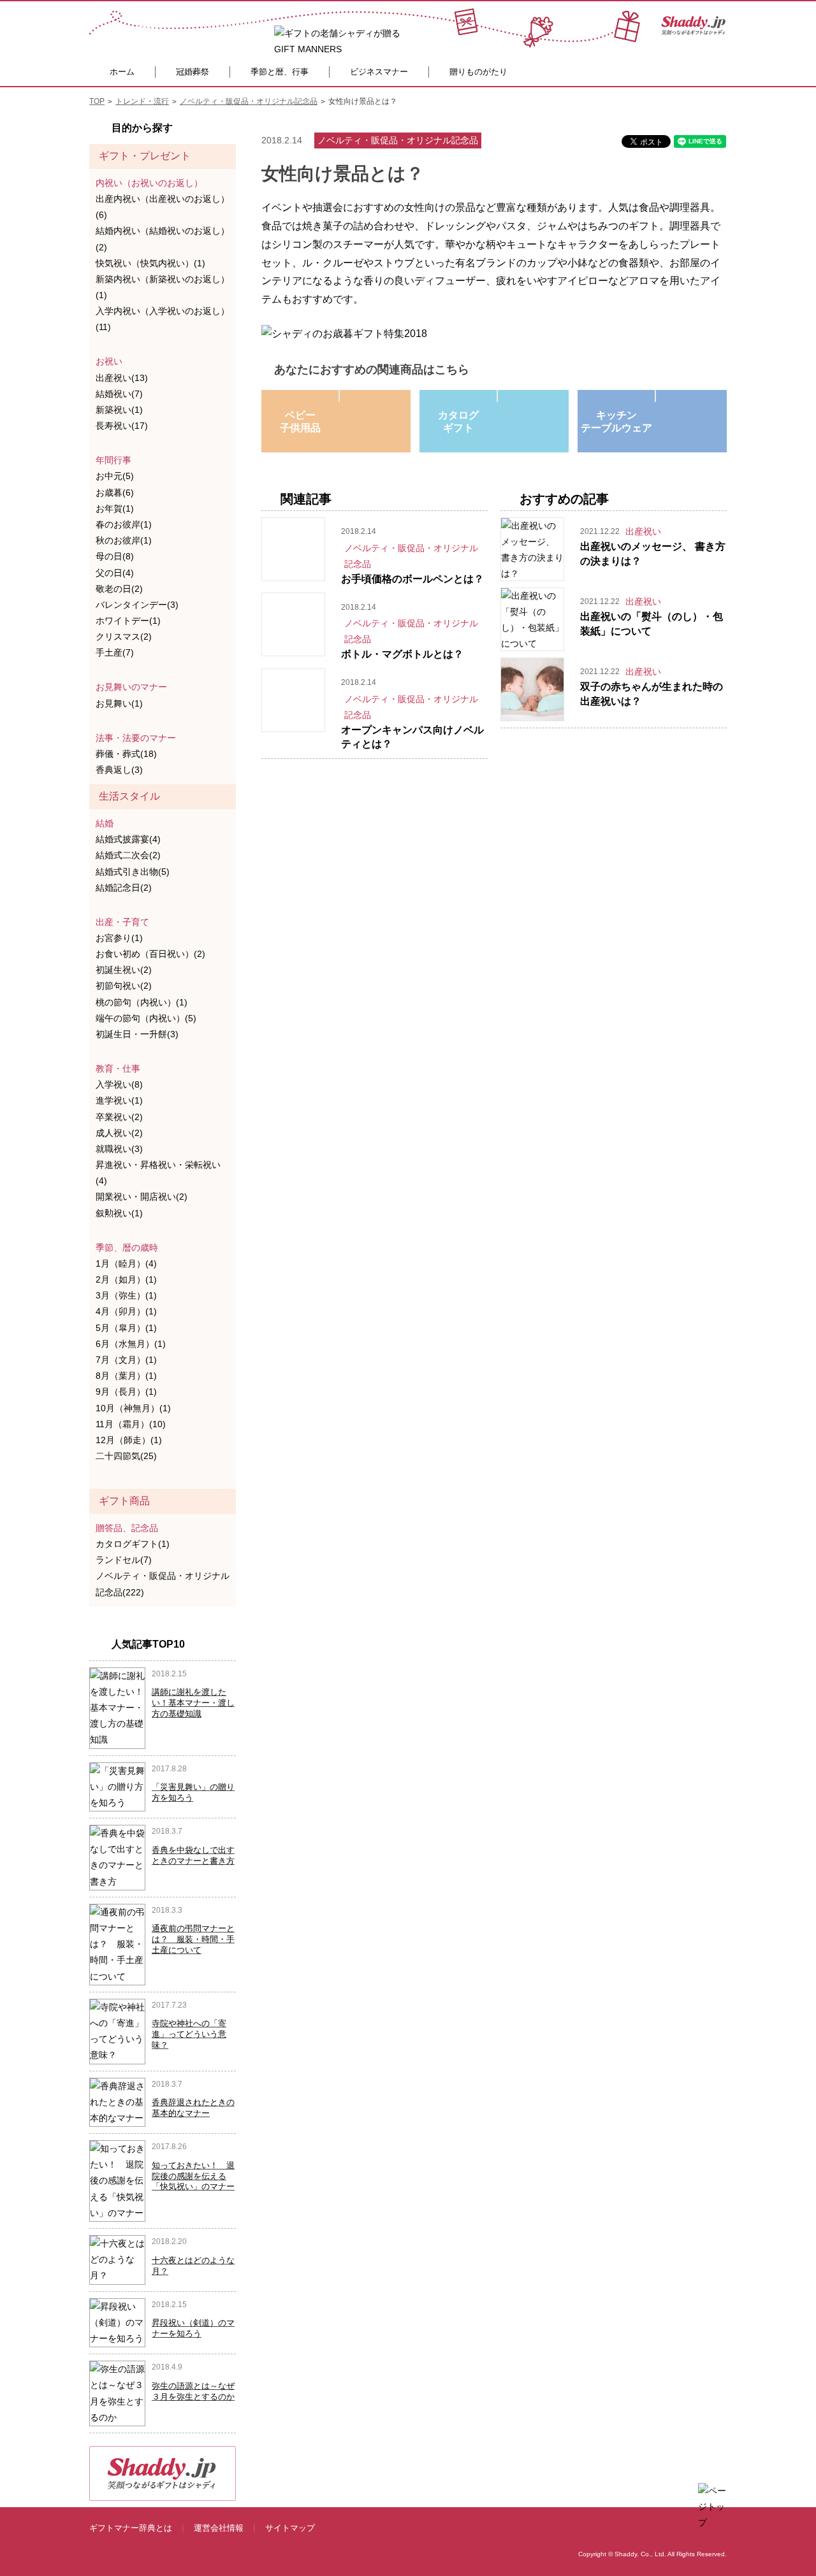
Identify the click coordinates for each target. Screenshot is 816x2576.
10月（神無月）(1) (133, 1408)
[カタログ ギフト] (497, 396)
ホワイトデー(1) (128, 621)
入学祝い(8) (119, 1084)
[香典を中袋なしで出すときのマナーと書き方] (117, 1857)
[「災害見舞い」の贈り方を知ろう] (117, 1786)
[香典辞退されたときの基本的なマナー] (117, 2101)
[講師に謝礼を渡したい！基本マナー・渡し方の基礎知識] (117, 1707)
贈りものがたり (478, 72)
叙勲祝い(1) (119, 1213)
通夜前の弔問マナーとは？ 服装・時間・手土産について (193, 1939)
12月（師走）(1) (129, 1440)
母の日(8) (115, 556)
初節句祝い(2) (124, 986)
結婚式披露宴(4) (128, 839)
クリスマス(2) (124, 637)
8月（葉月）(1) (126, 1376)
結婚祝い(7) (119, 394)
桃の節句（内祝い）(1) (142, 1002)
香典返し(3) (119, 770)
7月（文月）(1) (126, 1360)
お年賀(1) (115, 508)
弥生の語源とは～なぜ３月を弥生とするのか (193, 2391)
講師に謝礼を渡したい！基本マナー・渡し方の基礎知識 (193, 1703)
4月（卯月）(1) (126, 1311)
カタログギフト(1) (133, 1544)
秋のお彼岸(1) (124, 540)
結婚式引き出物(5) (133, 872)
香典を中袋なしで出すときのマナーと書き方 (193, 1855)
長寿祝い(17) (122, 426)
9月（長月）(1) (126, 1392)
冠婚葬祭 (193, 72)
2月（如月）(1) (126, 1279)
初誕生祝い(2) (124, 970)
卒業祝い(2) (119, 1117)
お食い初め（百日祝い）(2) (150, 954)
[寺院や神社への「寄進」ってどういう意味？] (117, 2031)
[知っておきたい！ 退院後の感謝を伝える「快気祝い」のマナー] (117, 2180)
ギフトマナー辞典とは (131, 2528)
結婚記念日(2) (124, 888)
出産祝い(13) (122, 378)
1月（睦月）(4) (126, 1263)
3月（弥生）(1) (126, 1295)
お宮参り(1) (119, 938)
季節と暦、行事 (280, 72)
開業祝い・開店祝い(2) (142, 1197)
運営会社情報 (219, 2528)
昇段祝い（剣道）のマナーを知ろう (193, 2328)
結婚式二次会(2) (128, 855)
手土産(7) (115, 652)
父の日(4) (115, 573)
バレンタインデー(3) (137, 605)
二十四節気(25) (126, 1456)
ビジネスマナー (379, 72)
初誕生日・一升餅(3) (137, 1034)
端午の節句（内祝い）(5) (146, 1018)
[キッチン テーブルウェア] (655, 396)
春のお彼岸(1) (124, 524)
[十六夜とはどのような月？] (117, 2259)
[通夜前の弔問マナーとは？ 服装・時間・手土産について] (117, 1944)
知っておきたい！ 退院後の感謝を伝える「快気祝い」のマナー (193, 2176)
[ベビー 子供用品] (339, 396)
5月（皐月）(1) (126, 1328)
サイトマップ (290, 2528)
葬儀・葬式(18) (126, 754)
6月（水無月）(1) (131, 1344)
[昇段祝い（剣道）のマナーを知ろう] (117, 2322)
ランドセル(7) (124, 1560)
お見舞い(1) (119, 703)
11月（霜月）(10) (131, 1424)
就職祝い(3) (119, 1149)
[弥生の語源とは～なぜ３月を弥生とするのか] (117, 2393)
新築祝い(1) (119, 410)
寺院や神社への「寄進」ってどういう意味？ (189, 2034)
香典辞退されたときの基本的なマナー (193, 2108)
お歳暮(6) (115, 493)
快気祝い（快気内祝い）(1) (150, 263)
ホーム (122, 72)
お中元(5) (115, 476)
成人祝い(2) (119, 1133)
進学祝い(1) (119, 1100)
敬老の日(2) (119, 589)
